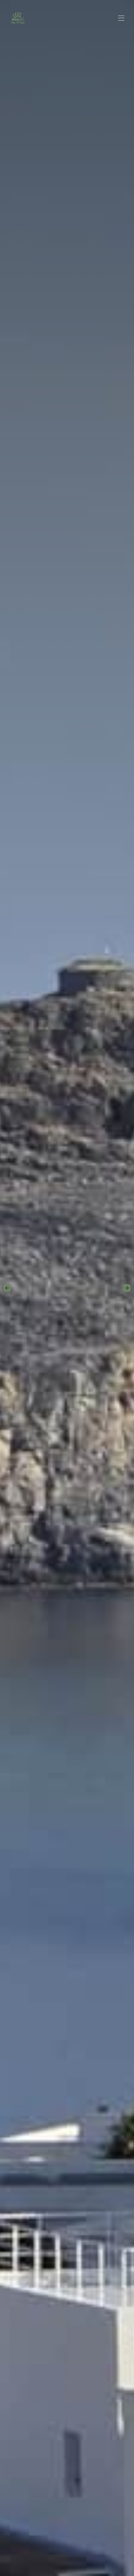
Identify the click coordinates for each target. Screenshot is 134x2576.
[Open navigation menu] (121, 18)
